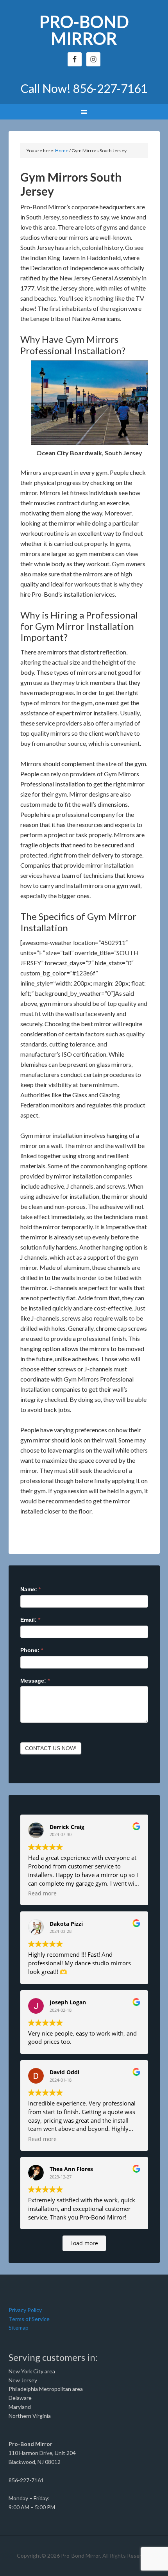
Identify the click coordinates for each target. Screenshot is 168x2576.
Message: (35, 1681)
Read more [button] (42, 1893)
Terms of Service (29, 2319)
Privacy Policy (25, 2310)
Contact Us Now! (51, 1748)
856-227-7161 (110, 88)
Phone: (32, 1650)
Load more (84, 2243)
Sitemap (19, 2327)
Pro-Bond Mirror (84, 30)
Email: (30, 1620)
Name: (30, 1589)
